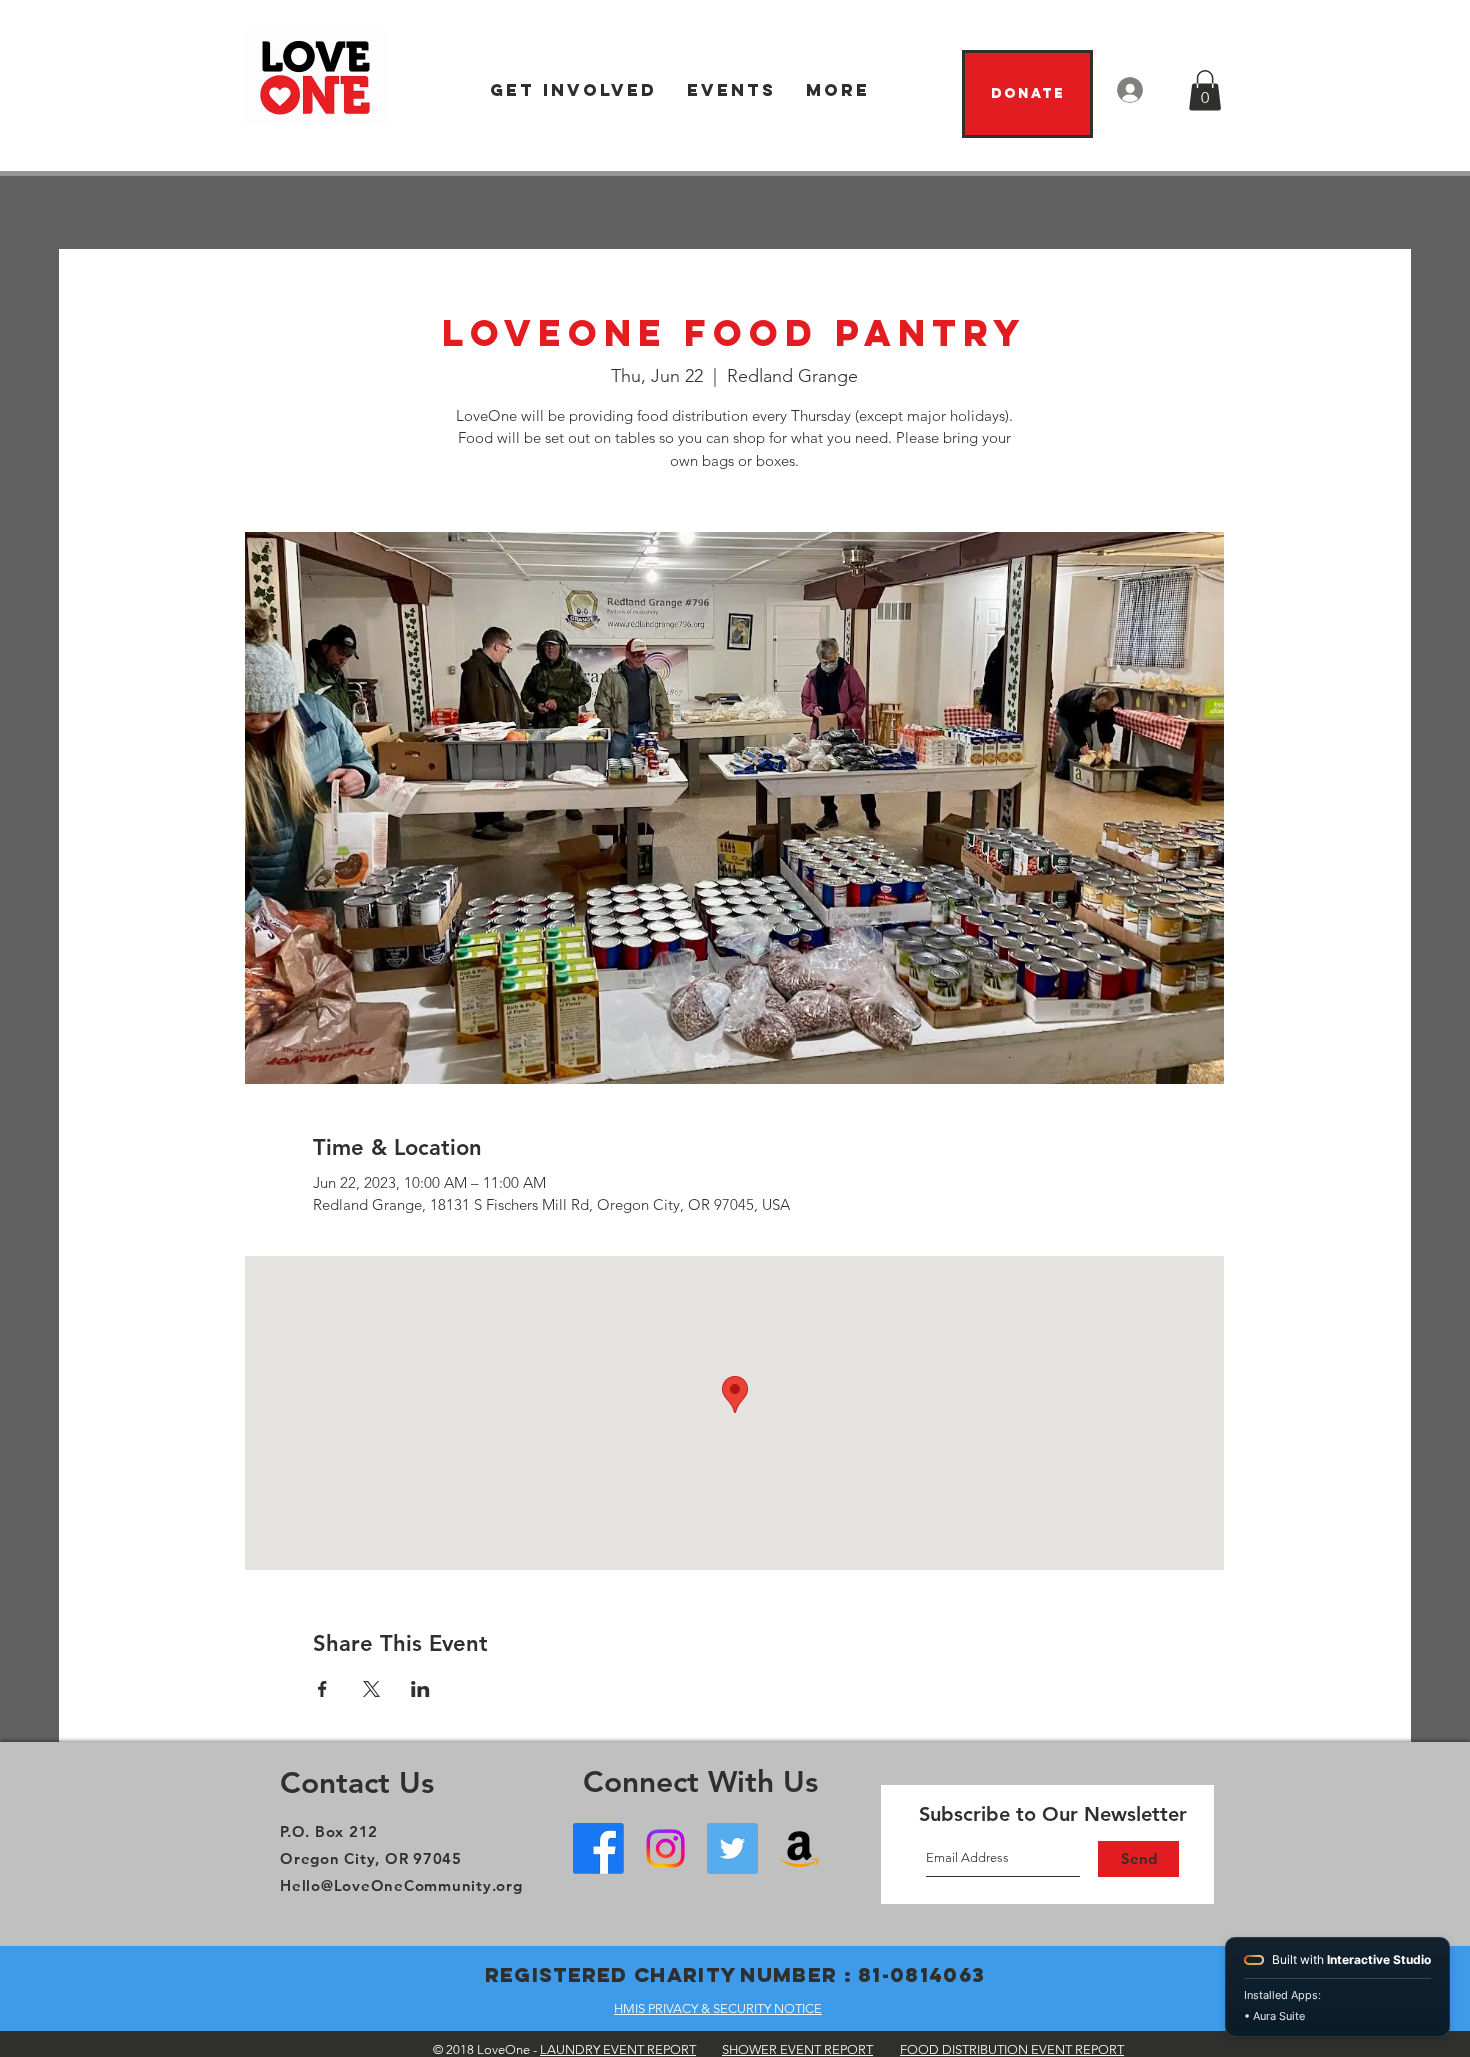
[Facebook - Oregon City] (598, 1848)
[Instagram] (665, 1848)
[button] (573, 90)
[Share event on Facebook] (322, 1689)
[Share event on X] (371, 1689)
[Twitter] (732, 1848)
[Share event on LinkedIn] (420, 1689)
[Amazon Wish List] (799, 1848)
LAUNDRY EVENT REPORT (618, 2049)
